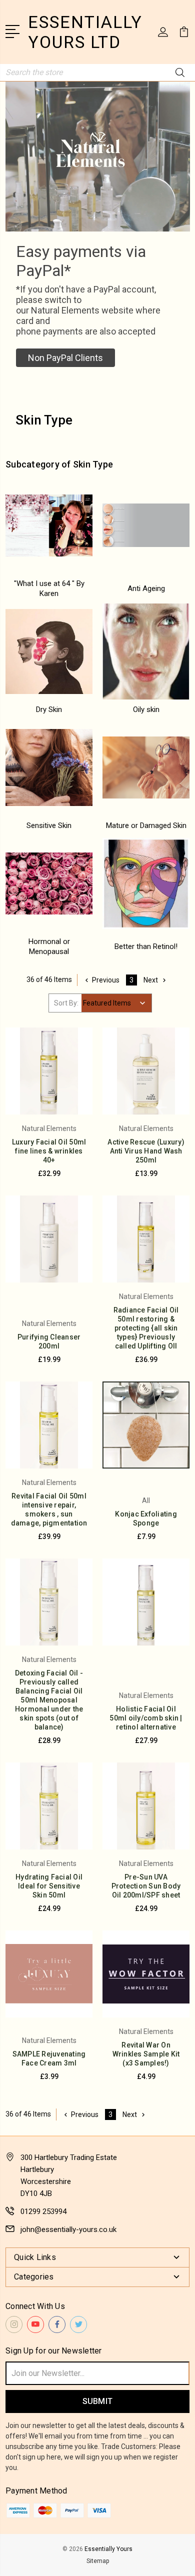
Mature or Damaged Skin (146, 825)
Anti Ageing (146, 588)
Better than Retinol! (146, 946)
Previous (106, 980)
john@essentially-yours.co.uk (68, 2229)
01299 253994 (43, 2211)
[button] (65, 358)
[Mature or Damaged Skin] (146, 767)
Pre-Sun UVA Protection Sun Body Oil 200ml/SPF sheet (146, 1886)
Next (151, 980)
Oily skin (146, 709)
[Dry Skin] (49, 651)
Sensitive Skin (49, 825)
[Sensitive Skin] (49, 767)
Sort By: (66, 1003)
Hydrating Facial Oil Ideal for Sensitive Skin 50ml (49, 1886)
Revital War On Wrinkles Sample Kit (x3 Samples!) (146, 2054)
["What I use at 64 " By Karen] (49, 525)
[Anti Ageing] (146, 525)
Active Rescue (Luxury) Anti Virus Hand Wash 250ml (146, 1151)
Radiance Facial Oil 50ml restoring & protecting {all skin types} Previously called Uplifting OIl (146, 1328)
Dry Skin (49, 709)
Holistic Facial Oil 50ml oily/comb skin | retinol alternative (146, 1718)
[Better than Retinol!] (146, 883)
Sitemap (98, 2561)
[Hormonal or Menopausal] (49, 883)
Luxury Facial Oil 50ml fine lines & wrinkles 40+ (49, 1151)
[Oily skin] (146, 651)
